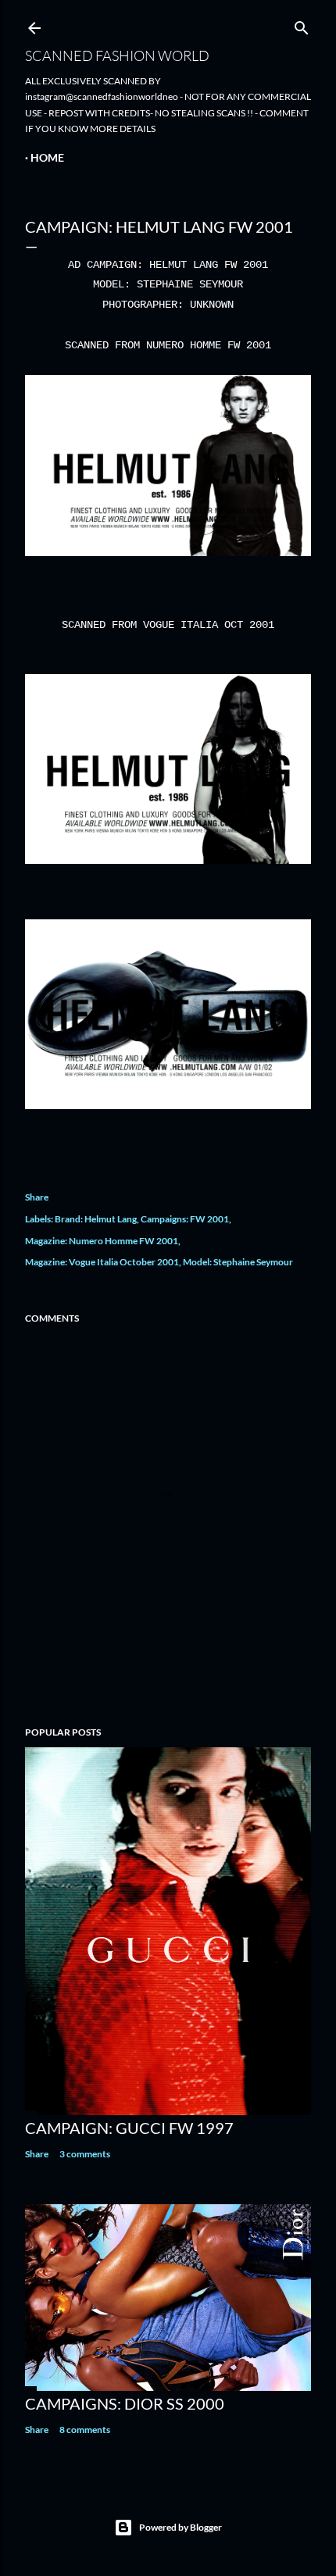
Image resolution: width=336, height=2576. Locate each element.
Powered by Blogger (181, 2527)
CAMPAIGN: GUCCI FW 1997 (129, 2128)
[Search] (302, 25)
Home (47, 157)
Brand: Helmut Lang (96, 1219)
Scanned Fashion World (117, 55)
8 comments (85, 2430)
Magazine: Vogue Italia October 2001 (102, 1262)
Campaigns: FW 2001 (185, 1219)
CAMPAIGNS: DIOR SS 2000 (125, 2403)
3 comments (85, 2154)
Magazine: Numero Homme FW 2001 (102, 1241)
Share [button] (37, 1197)
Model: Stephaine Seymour (238, 1262)
